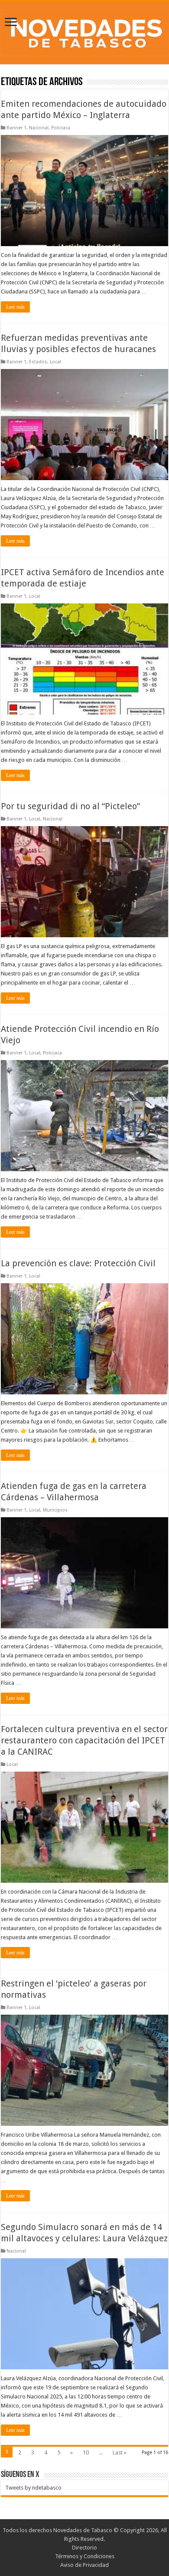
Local (55, 362)
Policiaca (61, 128)
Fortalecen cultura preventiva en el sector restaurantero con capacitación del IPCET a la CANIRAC (84, 1740)
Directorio (84, 2548)
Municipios (55, 1510)
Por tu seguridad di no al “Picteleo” (70, 806)
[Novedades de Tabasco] (84, 31)
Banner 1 (16, 128)
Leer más (15, 307)
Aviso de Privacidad (84, 2565)
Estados (38, 362)
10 (86, 2452)
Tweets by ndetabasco (33, 2488)
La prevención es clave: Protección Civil (78, 1263)
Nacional (39, 128)
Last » (120, 2452)
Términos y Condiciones (85, 2556)
